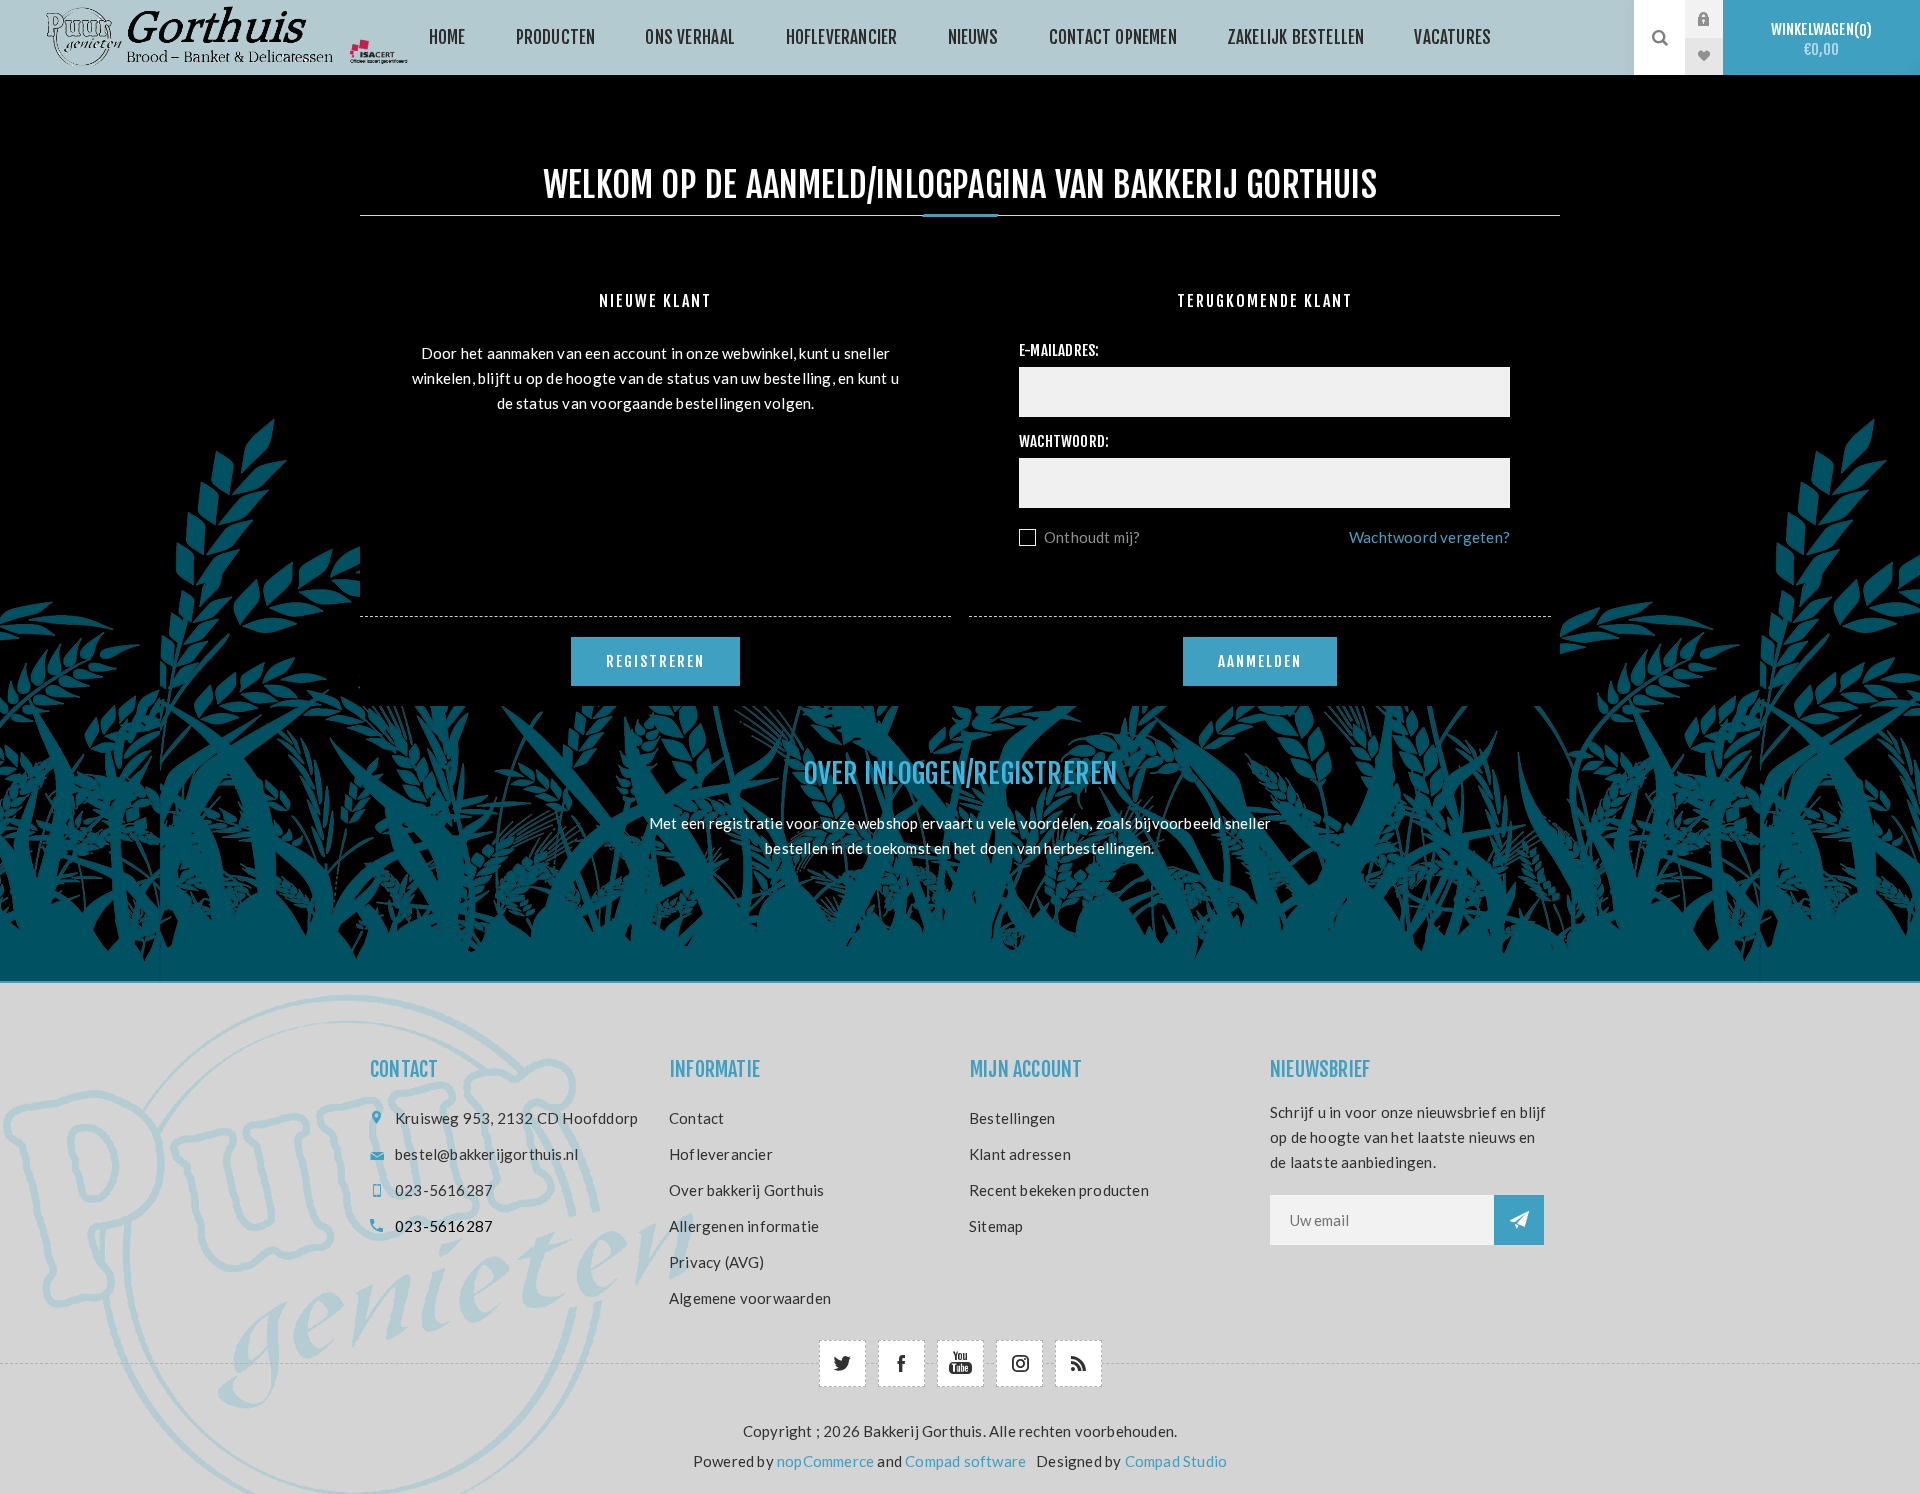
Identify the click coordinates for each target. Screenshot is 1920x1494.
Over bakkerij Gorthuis (746, 1190)
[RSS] (1078, 1363)
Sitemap (996, 1226)
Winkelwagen (1819, 39)
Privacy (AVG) (717, 1262)
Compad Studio (1176, 1461)
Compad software (965, 1461)
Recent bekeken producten (1059, 1190)
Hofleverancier (721, 1154)
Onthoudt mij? (1092, 537)
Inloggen (1719, 19)
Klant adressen (1020, 1154)
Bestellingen (1012, 1118)
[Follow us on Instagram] (1019, 1363)
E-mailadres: (1059, 350)
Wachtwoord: (1064, 441)
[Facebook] (901, 1363)
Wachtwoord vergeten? (1429, 537)
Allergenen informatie (744, 1226)
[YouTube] (960, 1363)
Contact (696, 1118)
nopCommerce (825, 1461)
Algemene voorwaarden (750, 1298)
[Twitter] (842, 1363)
